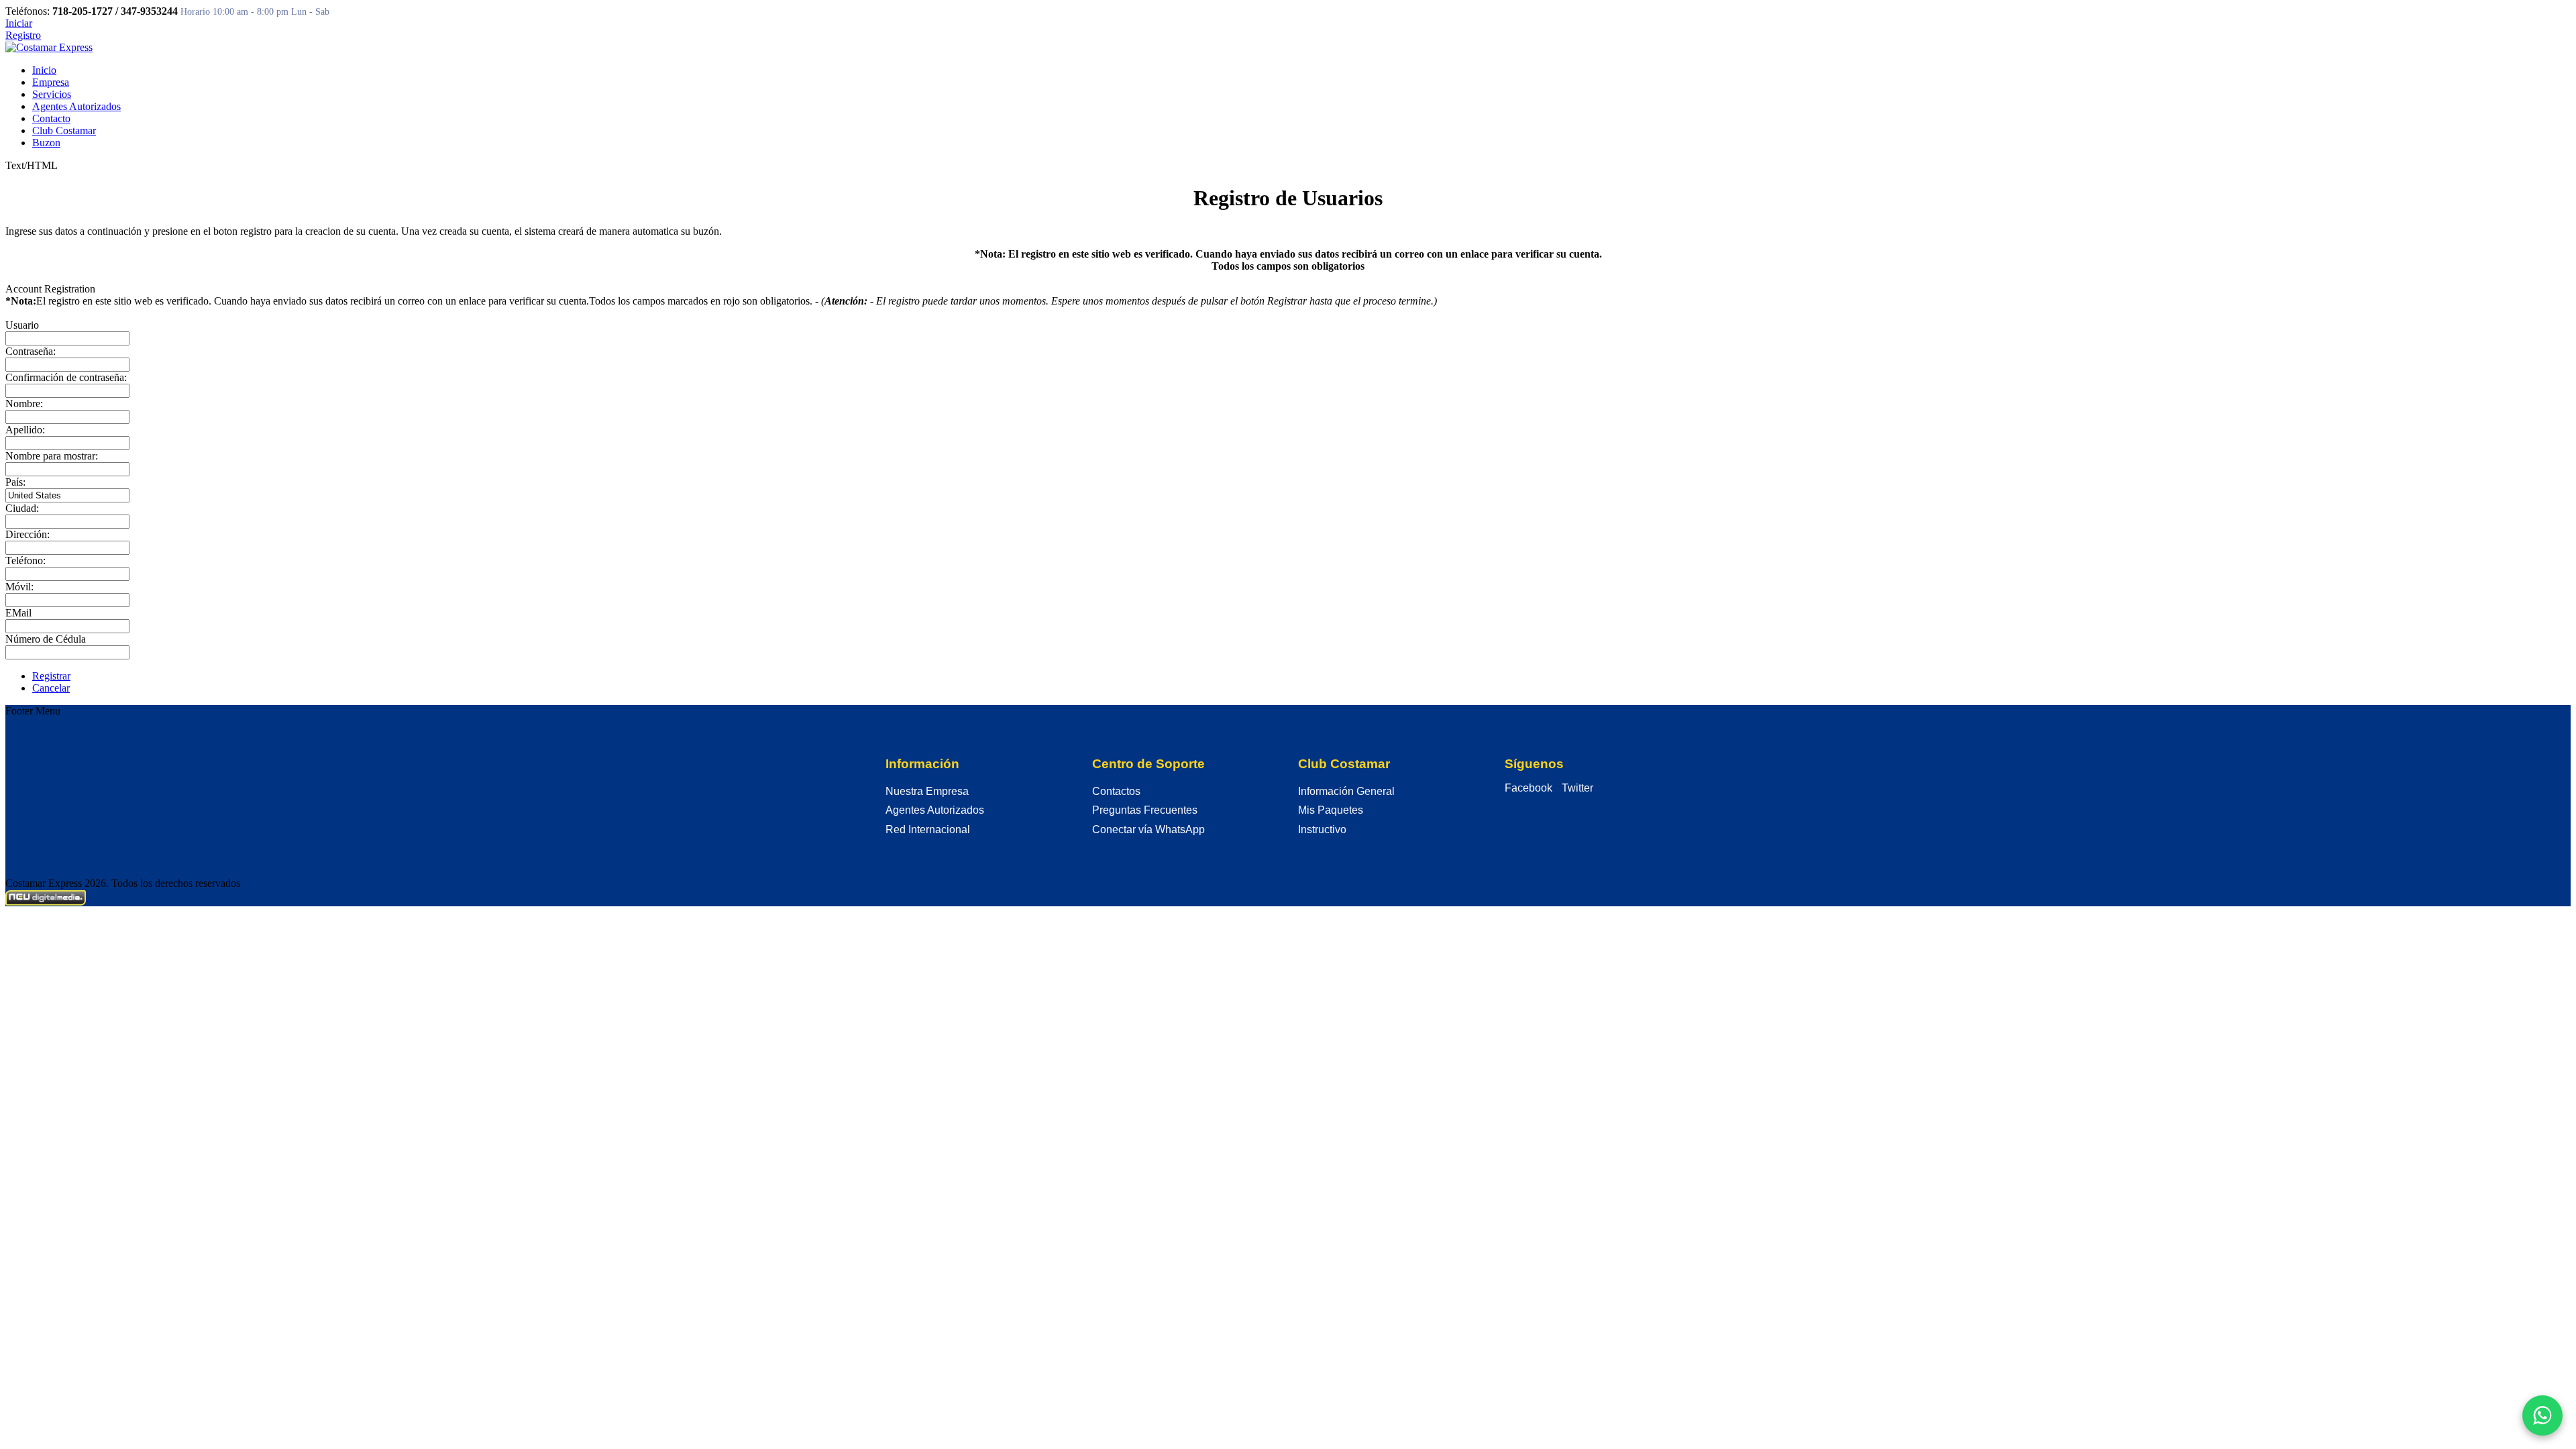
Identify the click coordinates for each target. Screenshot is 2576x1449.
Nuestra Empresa (927, 791)
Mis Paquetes (1331, 810)
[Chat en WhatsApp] (2542, 1415)
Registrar (51, 676)
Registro (23, 35)
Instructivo (1322, 829)
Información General (1346, 791)
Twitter (1577, 788)
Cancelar (51, 688)
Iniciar (19, 23)
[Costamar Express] (49, 47)
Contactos (1116, 791)
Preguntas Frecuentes (1145, 810)
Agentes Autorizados (935, 810)
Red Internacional (928, 829)
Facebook (1528, 788)
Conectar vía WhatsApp (1148, 829)
